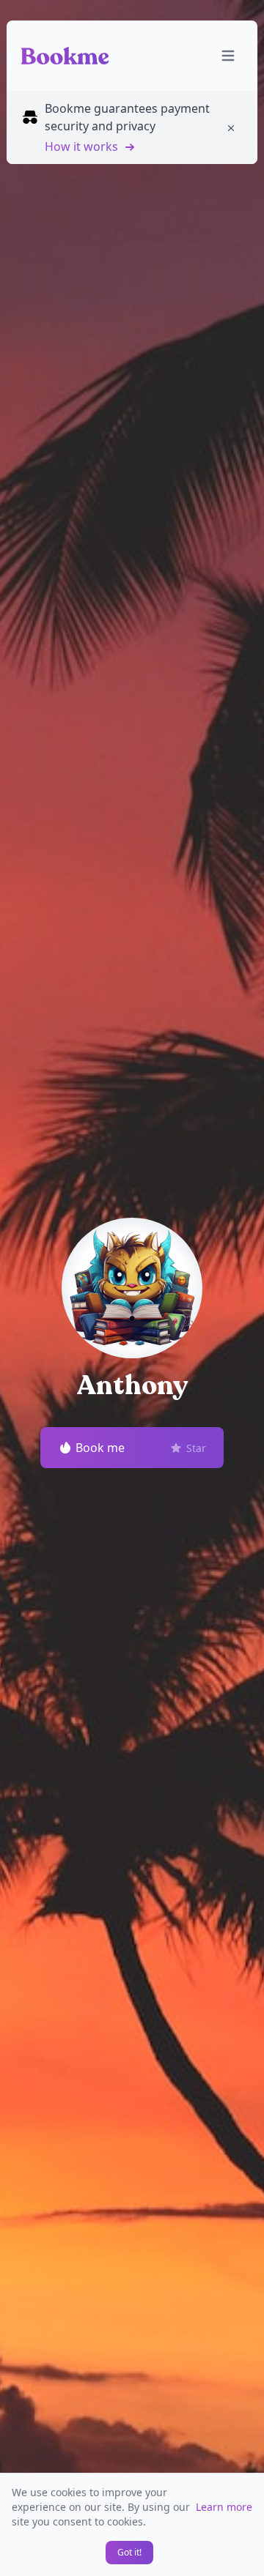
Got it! (129, 2552)
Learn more (224, 2507)
